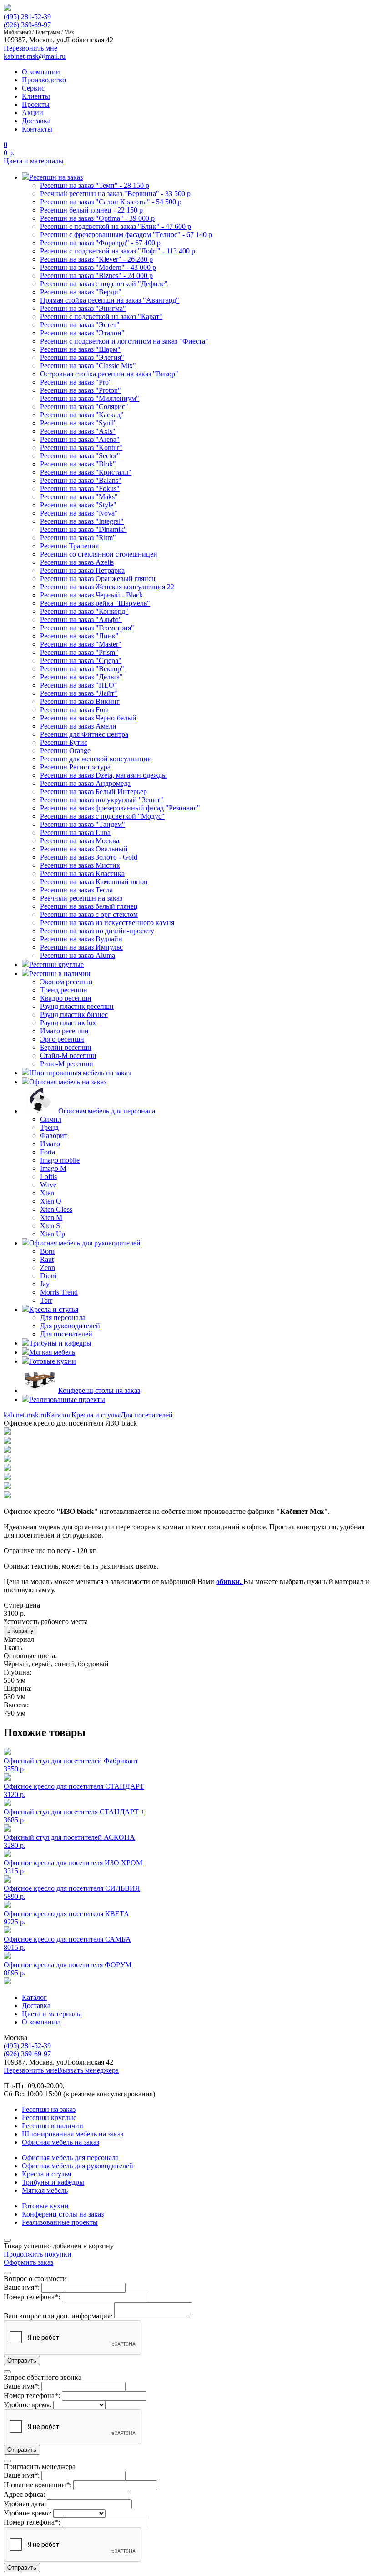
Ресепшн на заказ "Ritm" (78, 538)
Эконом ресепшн (66, 982)
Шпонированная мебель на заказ (73, 2134)
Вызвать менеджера (88, 2070)
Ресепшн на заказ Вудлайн (81, 939)
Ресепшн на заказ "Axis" (78, 431)
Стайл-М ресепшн (68, 1055)
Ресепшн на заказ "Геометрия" (87, 628)
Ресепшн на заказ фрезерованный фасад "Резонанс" (120, 808)
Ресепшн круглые (49, 2118)
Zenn (48, 1268)
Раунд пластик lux (68, 1023)
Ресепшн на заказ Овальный (84, 849)
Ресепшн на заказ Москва (80, 841)
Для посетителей (66, 1334)
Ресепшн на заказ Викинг (80, 701)
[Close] (7, 2240)
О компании (41, 72)
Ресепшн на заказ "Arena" (80, 439)
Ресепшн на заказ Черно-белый (88, 718)
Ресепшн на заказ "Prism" (79, 652)
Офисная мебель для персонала (70, 2158)
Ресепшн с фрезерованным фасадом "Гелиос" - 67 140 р (126, 235)
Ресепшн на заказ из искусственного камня (107, 923)
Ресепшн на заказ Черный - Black (91, 595)
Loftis (48, 1177)
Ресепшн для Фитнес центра (84, 734)
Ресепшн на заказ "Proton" (81, 390)
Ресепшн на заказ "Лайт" (79, 693)
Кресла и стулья (96, 1415)
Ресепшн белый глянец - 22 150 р (91, 210)
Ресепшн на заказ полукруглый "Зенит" (102, 800)
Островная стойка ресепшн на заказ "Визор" (109, 374)
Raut (47, 1259)
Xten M (51, 1217)
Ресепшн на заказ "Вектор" (82, 669)
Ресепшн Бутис (64, 742)
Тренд (49, 1127)
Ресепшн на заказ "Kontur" (81, 448)
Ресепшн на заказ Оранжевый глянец (98, 579)
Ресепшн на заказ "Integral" (82, 521)
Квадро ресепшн (66, 998)
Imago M (53, 1168)
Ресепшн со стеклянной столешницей (99, 554)
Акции (33, 113)
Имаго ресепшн (64, 1031)
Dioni (48, 1276)
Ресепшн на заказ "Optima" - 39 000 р (97, 218)
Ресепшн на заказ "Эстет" (80, 325)
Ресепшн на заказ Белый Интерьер (93, 792)
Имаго (50, 1144)
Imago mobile (60, 1160)
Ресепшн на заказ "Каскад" (82, 415)
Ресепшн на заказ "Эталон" (82, 333)
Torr (46, 1300)
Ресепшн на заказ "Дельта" (81, 677)
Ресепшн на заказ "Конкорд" (84, 611)
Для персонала (63, 1318)
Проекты (36, 104)
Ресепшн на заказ (49, 2109)
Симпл (51, 1119)
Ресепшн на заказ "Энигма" (83, 308)
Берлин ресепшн (66, 1047)
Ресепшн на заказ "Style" (78, 505)
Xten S (50, 1226)
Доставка (36, 121)
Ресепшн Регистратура (75, 767)
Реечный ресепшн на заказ (81, 898)
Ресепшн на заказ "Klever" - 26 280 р (96, 259)
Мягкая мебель (45, 2190)
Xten (47, 1193)
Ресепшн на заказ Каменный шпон (94, 882)
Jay (45, 1284)
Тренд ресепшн (64, 990)
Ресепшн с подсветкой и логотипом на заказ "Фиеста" (124, 341)
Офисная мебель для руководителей (78, 2166)
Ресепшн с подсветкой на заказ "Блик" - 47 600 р (116, 226)
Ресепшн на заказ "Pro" (76, 382)
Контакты (37, 129)
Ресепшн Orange (65, 751)
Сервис (33, 88)
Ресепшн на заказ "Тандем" (83, 824)
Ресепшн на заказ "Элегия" (82, 357)
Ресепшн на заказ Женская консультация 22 (107, 587)
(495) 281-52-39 (27, 17)
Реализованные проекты (60, 2222)
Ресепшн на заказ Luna (75, 833)
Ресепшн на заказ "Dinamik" (83, 529)
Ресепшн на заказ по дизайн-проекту (97, 931)
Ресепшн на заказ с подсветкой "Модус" (102, 816)
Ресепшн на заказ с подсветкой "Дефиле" (104, 284)
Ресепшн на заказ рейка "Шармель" (95, 603)
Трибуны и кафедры (53, 2182)
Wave (48, 1185)
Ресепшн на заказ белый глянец (89, 906)
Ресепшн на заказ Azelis (77, 562)
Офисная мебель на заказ (60, 2142)
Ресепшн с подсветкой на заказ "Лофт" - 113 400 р (118, 251)
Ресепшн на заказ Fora (74, 710)
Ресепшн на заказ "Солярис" (84, 407)
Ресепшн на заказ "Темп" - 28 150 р (95, 185)
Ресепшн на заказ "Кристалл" (86, 472)
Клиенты (36, 96)
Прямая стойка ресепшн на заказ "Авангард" (110, 300)
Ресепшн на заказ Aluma (78, 955)
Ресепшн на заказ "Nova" (79, 513)
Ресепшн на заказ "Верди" (81, 292)
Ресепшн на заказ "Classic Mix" (88, 366)
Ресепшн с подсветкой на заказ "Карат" (101, 316)
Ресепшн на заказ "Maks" (79, 497)
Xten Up (53, 1234)
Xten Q (51, 1201)
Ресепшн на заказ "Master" (81, 644)
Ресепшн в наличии (53, 2126)
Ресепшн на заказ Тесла (76, 890)
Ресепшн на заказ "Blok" (78, 464)
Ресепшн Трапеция (69, 546)
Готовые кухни (45, 2206)
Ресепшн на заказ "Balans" (81, 480)
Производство (44, 80)
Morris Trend (59, 1292)
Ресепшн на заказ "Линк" (79, 636)
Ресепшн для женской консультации (96, 759)
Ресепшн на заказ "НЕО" (79, 685)
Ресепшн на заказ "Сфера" (81, 660)
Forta (48, 1152)
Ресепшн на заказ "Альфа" (81, 620)
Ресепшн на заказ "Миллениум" (90, 398)
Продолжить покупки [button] (38, 2254)
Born (47, 1251)
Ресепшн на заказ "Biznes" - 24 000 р (96, 276)
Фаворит (54, 1136)
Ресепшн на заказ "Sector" (80, 456)
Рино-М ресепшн (67, 1064)
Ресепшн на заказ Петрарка (82, 570)
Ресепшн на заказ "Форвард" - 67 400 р (100, 243)
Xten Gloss (56, 1209)
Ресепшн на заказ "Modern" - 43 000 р (98, 267)
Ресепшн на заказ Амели (78, 726)
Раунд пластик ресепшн (77, 1006)
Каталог (59, 1415)
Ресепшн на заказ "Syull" (78, 423)
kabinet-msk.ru (25, 1415)
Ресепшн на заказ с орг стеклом (89, 914)
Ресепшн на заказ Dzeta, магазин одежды (103, 775)
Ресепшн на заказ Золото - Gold (89, 857)
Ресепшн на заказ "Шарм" (80, 349)
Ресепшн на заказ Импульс (81, 947)
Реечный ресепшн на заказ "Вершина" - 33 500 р (115, 194)
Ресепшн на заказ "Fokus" (80, 488)
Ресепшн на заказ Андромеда (85, 783)
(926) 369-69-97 (27, 25)
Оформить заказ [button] (28, 2262)
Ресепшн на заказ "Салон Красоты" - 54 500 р (111, 202)
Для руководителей (70, 1326)
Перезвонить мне (30, 2070)
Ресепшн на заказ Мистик (80, 865)
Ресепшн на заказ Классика (82, 873)
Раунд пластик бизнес (74, 1015)
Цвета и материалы (34, 161)
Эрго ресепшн (62, 1039)
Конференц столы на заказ (63, 2214)
